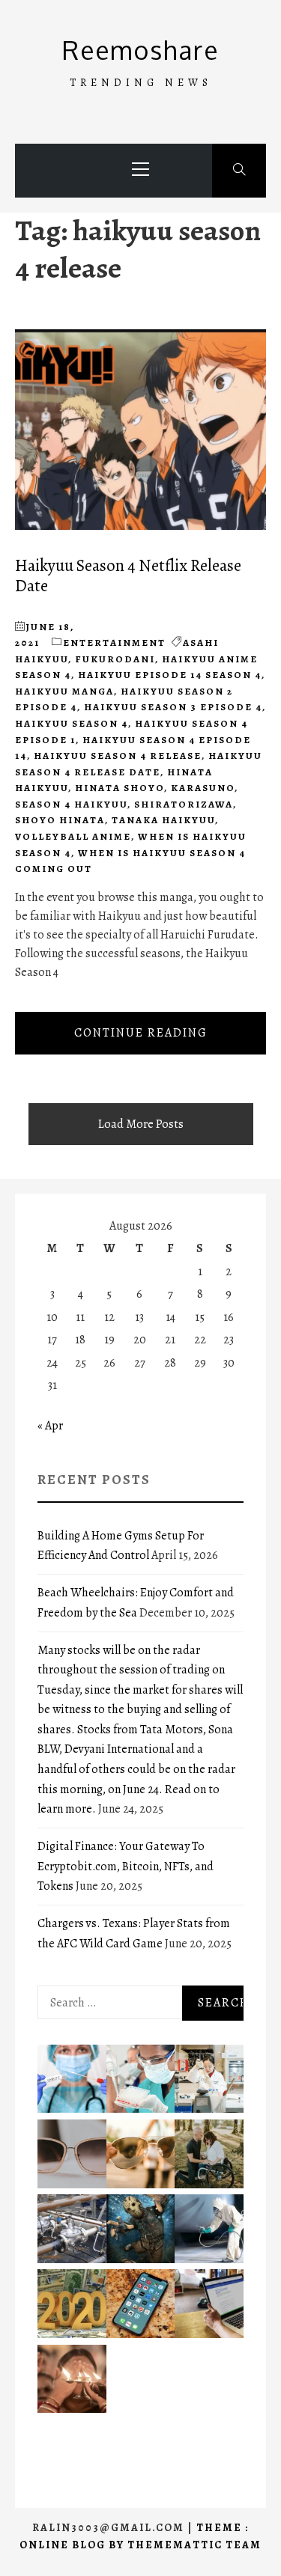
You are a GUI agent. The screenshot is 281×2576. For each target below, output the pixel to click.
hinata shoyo (120, 788)
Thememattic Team (194, 2545)
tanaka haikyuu (163, 820)
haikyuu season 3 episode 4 (173, 707)
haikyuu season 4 (72, 723)
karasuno (203, 788)
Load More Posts (141, 1124)
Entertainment (114, 643)
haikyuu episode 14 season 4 (170, 675)
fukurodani (115, 659)
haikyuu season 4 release (118, 756)
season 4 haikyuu (71, 804)
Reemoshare (140, 50)
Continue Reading (141, 1033)
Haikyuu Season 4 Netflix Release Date (128, 576)
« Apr (50, 1426)
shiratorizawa (184, 804)
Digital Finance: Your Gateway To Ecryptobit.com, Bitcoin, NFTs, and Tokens (126, 1866)
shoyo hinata (60, 820)
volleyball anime (73, 836)
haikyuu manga (64, 691)
